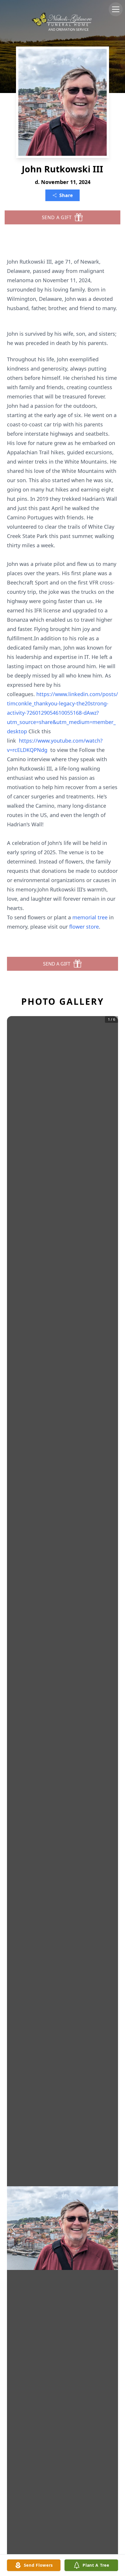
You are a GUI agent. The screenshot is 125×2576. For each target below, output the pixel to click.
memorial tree (90, 917)
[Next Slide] (112, 2228)
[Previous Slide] (13, 2228)
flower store (84, 927)
